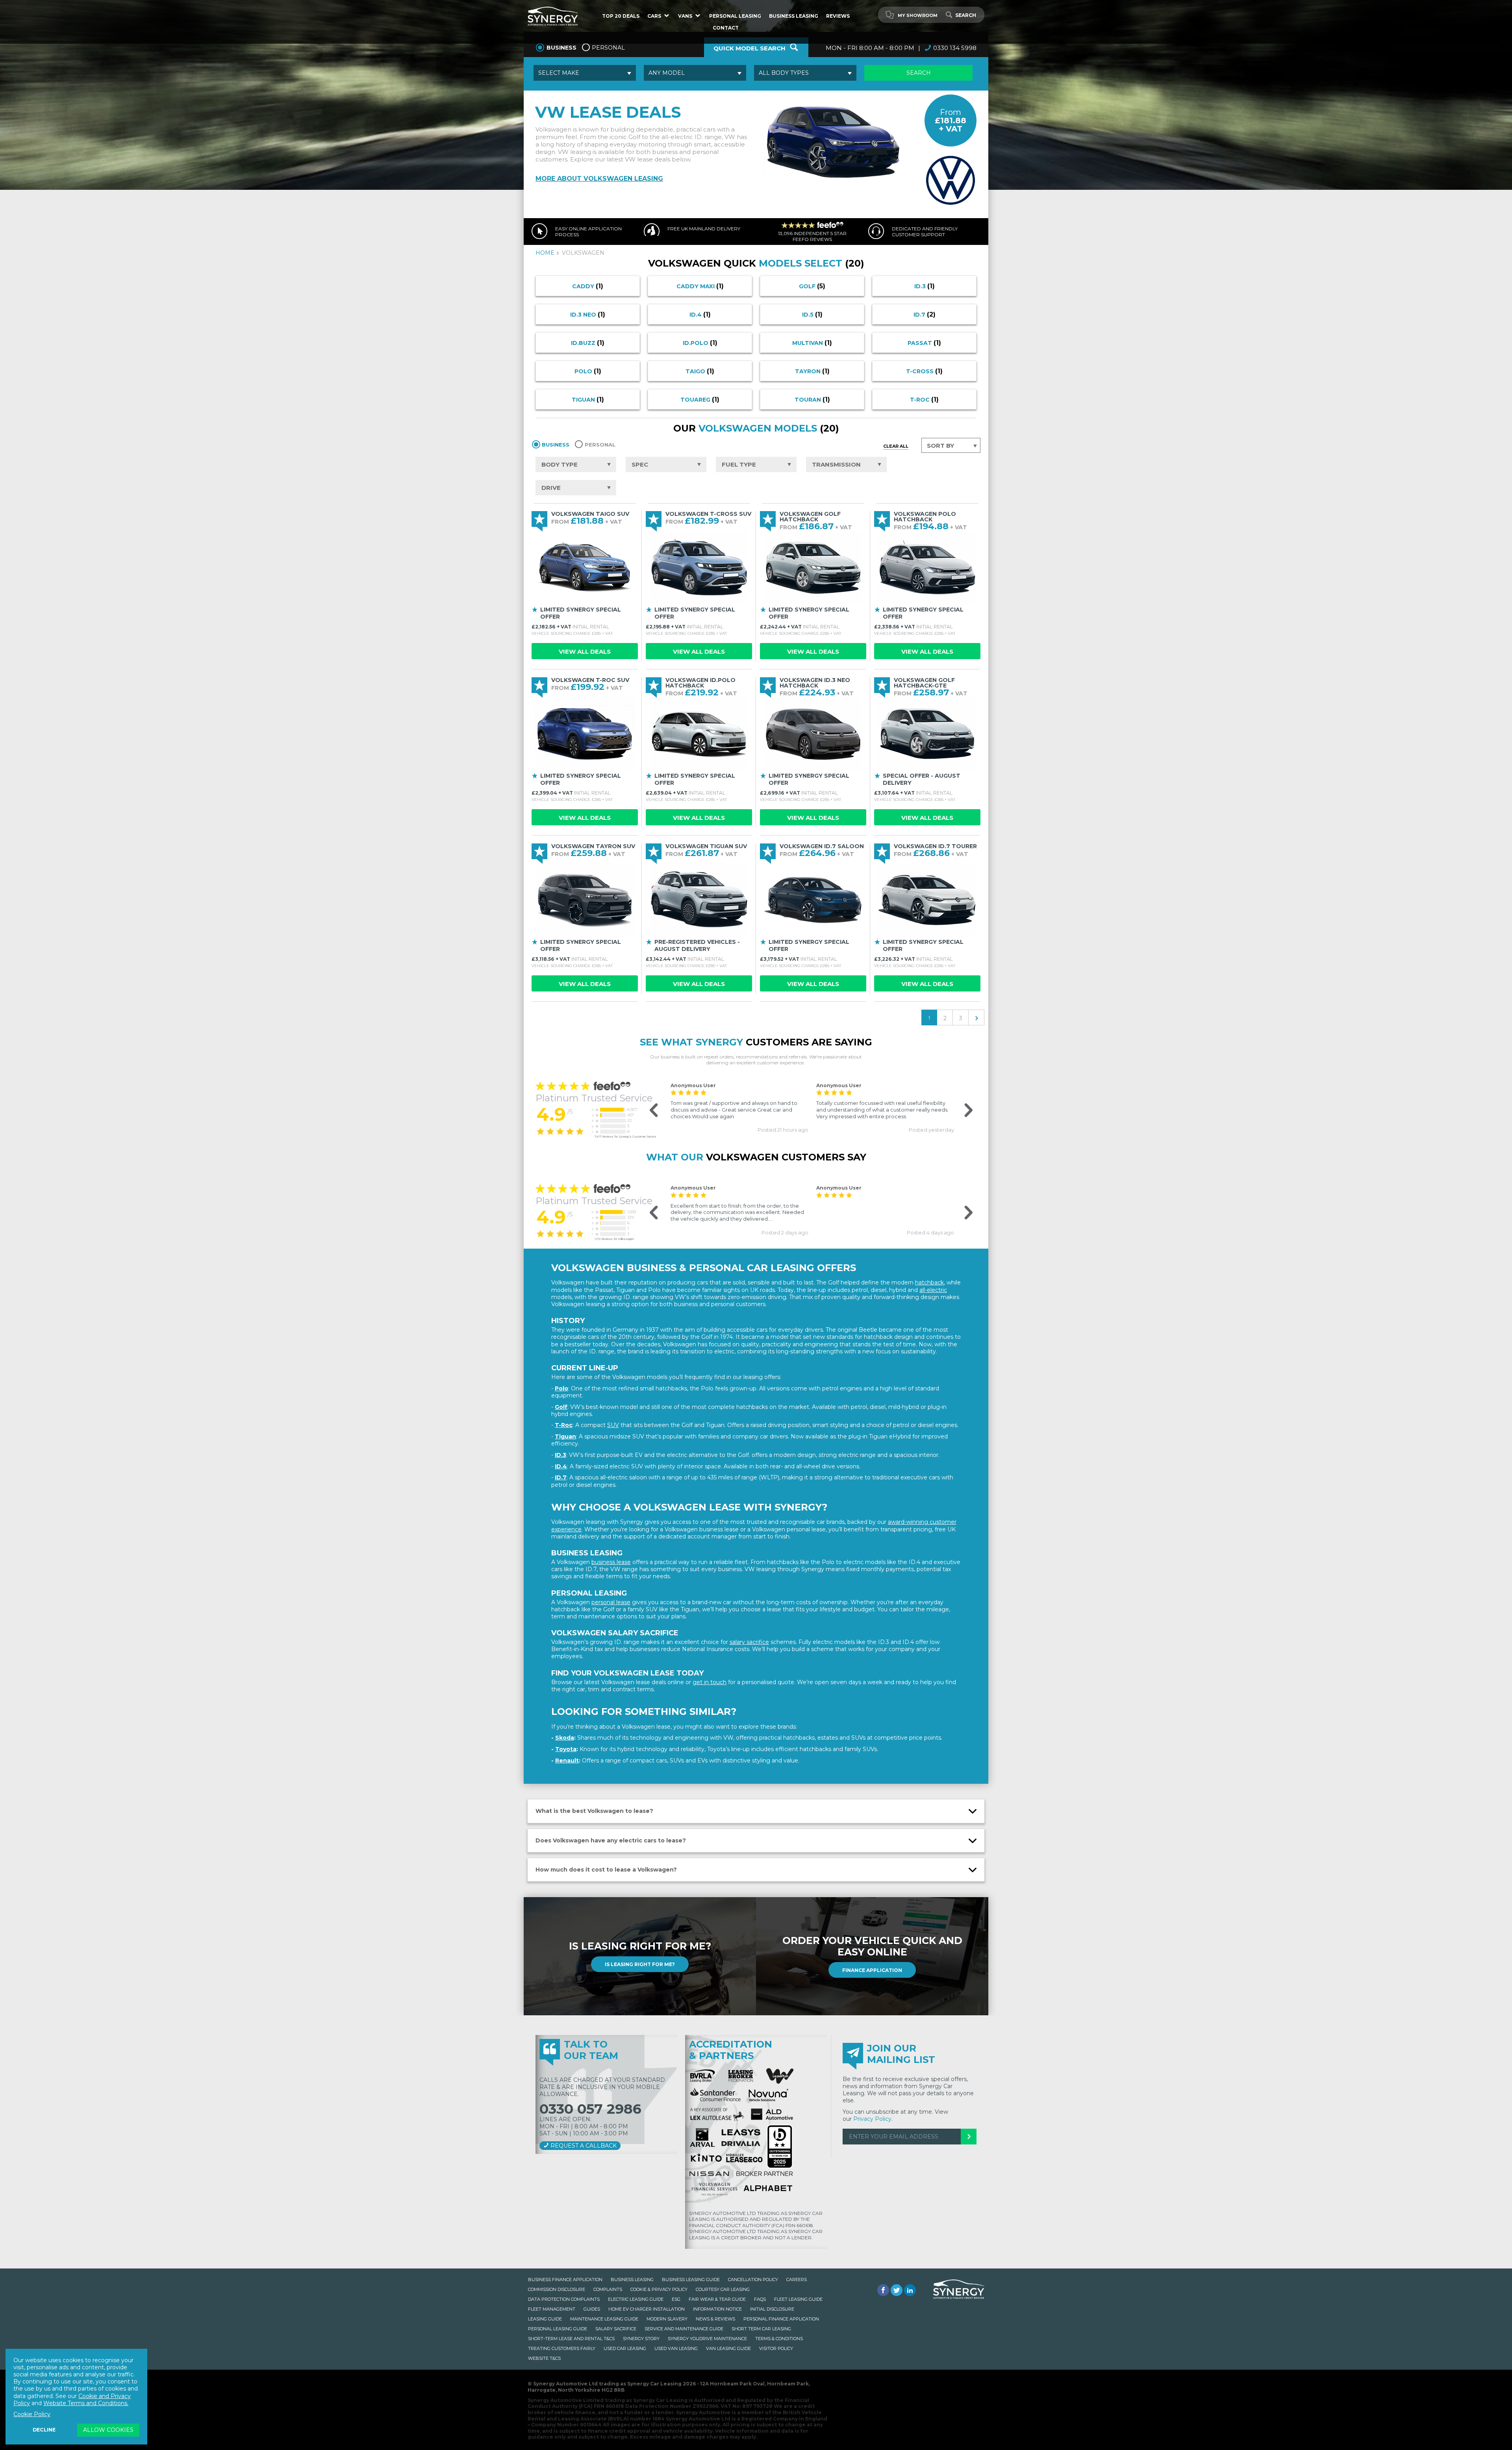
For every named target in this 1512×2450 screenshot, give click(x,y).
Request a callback (583, 2146)
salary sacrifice (749, 1642)
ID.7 (925, 314)
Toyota (566, 1749)
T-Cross (924, 371)
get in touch (710, 1682)
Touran (812, 399)
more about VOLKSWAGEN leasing (599, 179)
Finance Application (872, 1970)
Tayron (812, 371)
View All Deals (585, 651)
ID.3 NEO (588, 314)
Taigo (700, 371)
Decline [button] (44, 2430)
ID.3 (925, 286)
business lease (611, 1562)
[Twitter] (897, 2290)
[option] (739, 1107)
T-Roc (924, 399)
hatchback (929, 1282)
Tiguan (588, 399)
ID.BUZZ (588, 343)
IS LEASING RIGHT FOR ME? (640, 1964)
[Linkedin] (910, 2290)
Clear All (896, 446)
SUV (613, 1425)
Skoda (565, 1738)
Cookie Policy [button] (32, 2414)
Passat (924, 343)
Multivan (812, 343)
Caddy (588, 286)
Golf (812, 286)
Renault (567, 1761)
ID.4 (700, 314)
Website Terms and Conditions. (86, 2403)
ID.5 (812, 314)
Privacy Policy (872, 2119)
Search (966, 15)
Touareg (700, 399)
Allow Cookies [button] (108, 2430)
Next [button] (963, 1111)
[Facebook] (883, 2290)
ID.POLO (700, 343)
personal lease (611, 1602)
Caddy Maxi (700, 286)
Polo (588, 371)
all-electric (933, 1290)
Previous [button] (649, 1111)
